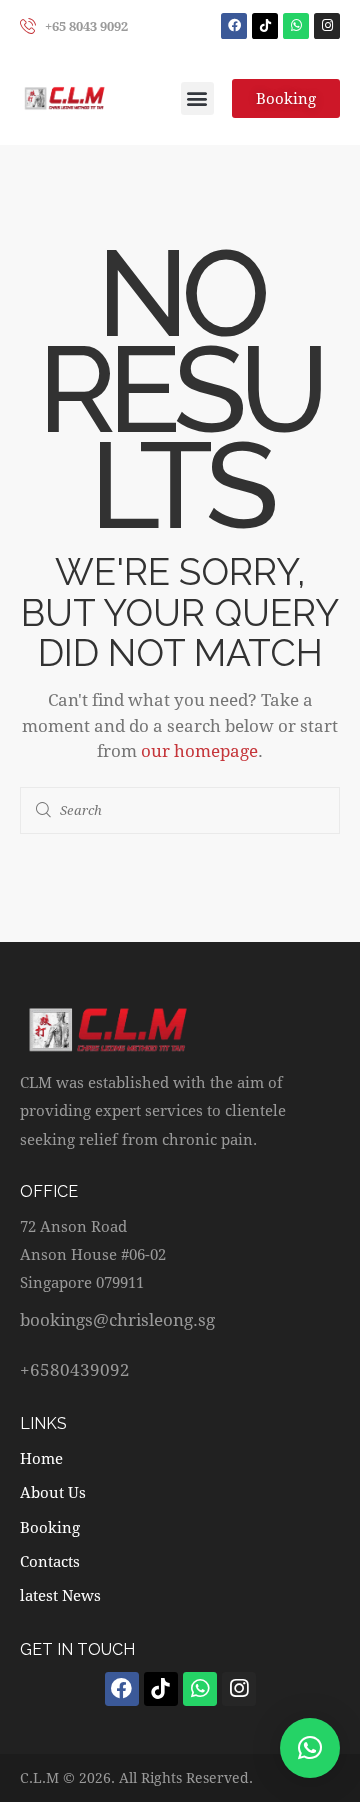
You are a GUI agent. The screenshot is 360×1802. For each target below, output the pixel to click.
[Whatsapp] (296, 26)
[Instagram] (327, 26)
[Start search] (44, 811)
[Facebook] (234, 26)
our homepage (199, 750)
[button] (197, 98)
